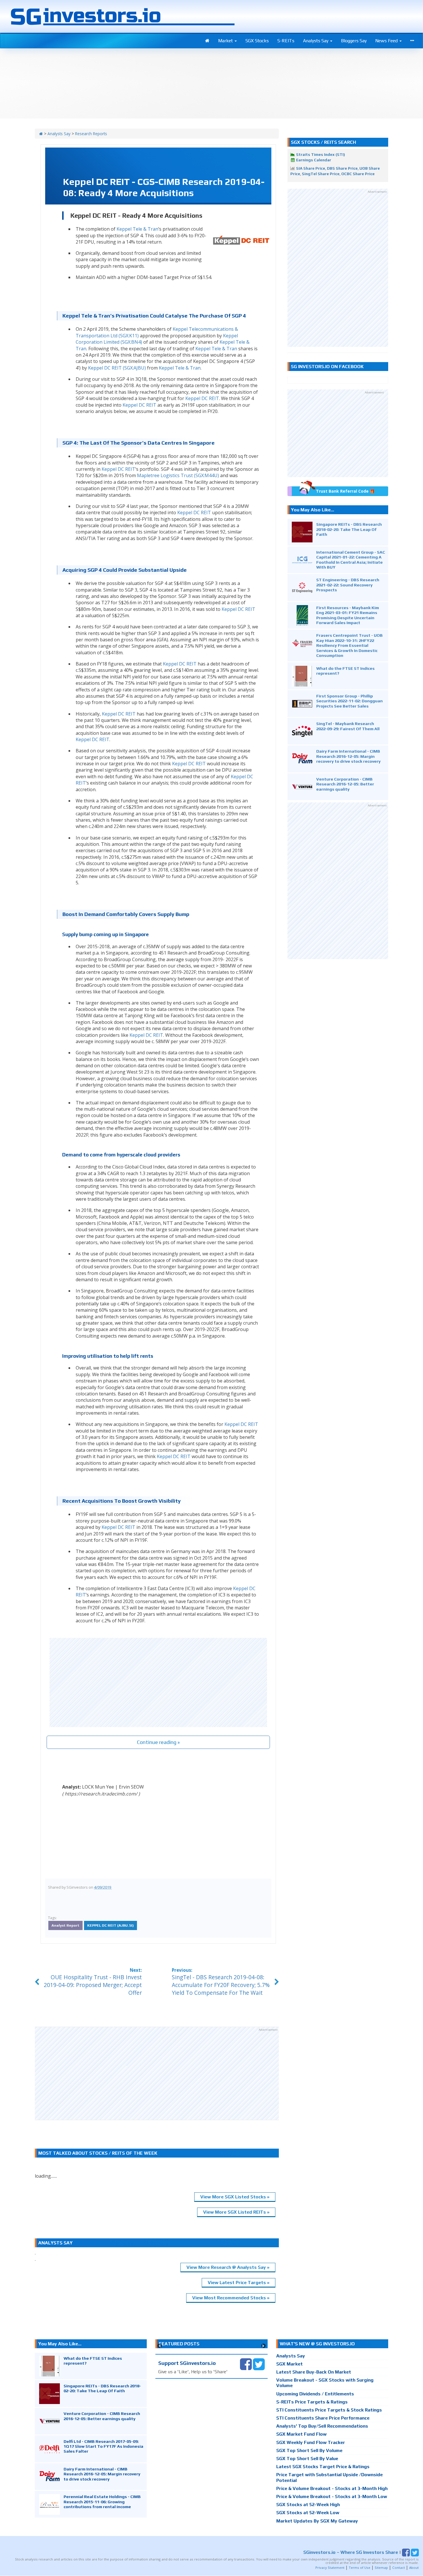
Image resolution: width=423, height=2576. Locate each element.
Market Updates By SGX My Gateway (317, 2521)
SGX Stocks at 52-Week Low (308, 2513)
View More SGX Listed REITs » (236, 2212)
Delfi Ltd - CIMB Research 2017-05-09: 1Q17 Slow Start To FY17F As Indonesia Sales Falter (103, 2446)
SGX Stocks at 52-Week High (308, 2505)
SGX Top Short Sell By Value (307, 2459)
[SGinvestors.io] (41, 134)
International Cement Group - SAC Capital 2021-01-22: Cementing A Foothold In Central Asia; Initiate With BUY (351, 560)
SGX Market (289, 2364)
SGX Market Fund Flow (301, 2434)
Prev (160, 2346)
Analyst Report (65, 1925)
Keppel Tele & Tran (137, 229)
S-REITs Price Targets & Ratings (312, 2402)
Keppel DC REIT (202, 398)
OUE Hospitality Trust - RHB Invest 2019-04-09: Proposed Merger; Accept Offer (93, 1985)
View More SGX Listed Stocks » (235, 2197)
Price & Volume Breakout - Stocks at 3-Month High (332, 2488)
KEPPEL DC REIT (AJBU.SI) (110, 1925)
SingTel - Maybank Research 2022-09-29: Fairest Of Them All (348, 726)
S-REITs (286, 41)
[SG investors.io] (207, 41)
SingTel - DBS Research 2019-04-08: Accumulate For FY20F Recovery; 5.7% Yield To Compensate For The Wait (221, 1985)
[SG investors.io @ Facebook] (246, 2364)
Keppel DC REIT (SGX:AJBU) (117, 368)
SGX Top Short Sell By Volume (309, 2450)
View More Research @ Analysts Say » (228, 2267)
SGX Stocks (257, 41)
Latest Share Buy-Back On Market (314, 2372)
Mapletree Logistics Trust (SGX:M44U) (178, 475)
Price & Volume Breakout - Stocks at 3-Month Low (332, 2496)
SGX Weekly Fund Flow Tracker (311, 2442)
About (414, 2568)
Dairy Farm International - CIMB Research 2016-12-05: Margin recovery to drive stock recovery (348, 756)
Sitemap (381, 2568)
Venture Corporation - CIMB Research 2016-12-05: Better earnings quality (345, 784)
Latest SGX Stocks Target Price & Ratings (323, 2467)
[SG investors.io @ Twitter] (259, 2364)
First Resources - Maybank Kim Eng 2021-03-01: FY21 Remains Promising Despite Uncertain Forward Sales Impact (348, 615)
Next (263, 2346)
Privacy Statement (330, 2568)
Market (226, 41)
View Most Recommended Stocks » (231, 2298)
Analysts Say (316, 41)
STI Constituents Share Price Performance (323, 2418)
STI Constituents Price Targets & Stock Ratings (329, 2410)
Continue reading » (158, 1742)
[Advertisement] (158, 1682)
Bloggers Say (354, 41)
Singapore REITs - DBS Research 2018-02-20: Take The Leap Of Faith (349, 529)
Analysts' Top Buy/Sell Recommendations (322, 2426)
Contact (399, 2568)
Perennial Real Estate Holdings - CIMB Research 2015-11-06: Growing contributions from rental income (102, 2502)
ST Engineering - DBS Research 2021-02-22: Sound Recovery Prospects (348, 585)
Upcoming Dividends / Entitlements (315, 2394)
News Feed (387, 41)
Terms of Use (360, 2568)
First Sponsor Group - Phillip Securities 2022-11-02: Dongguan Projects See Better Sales (349, 701)
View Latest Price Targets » (239, 2283)
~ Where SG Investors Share (351, 2552)
